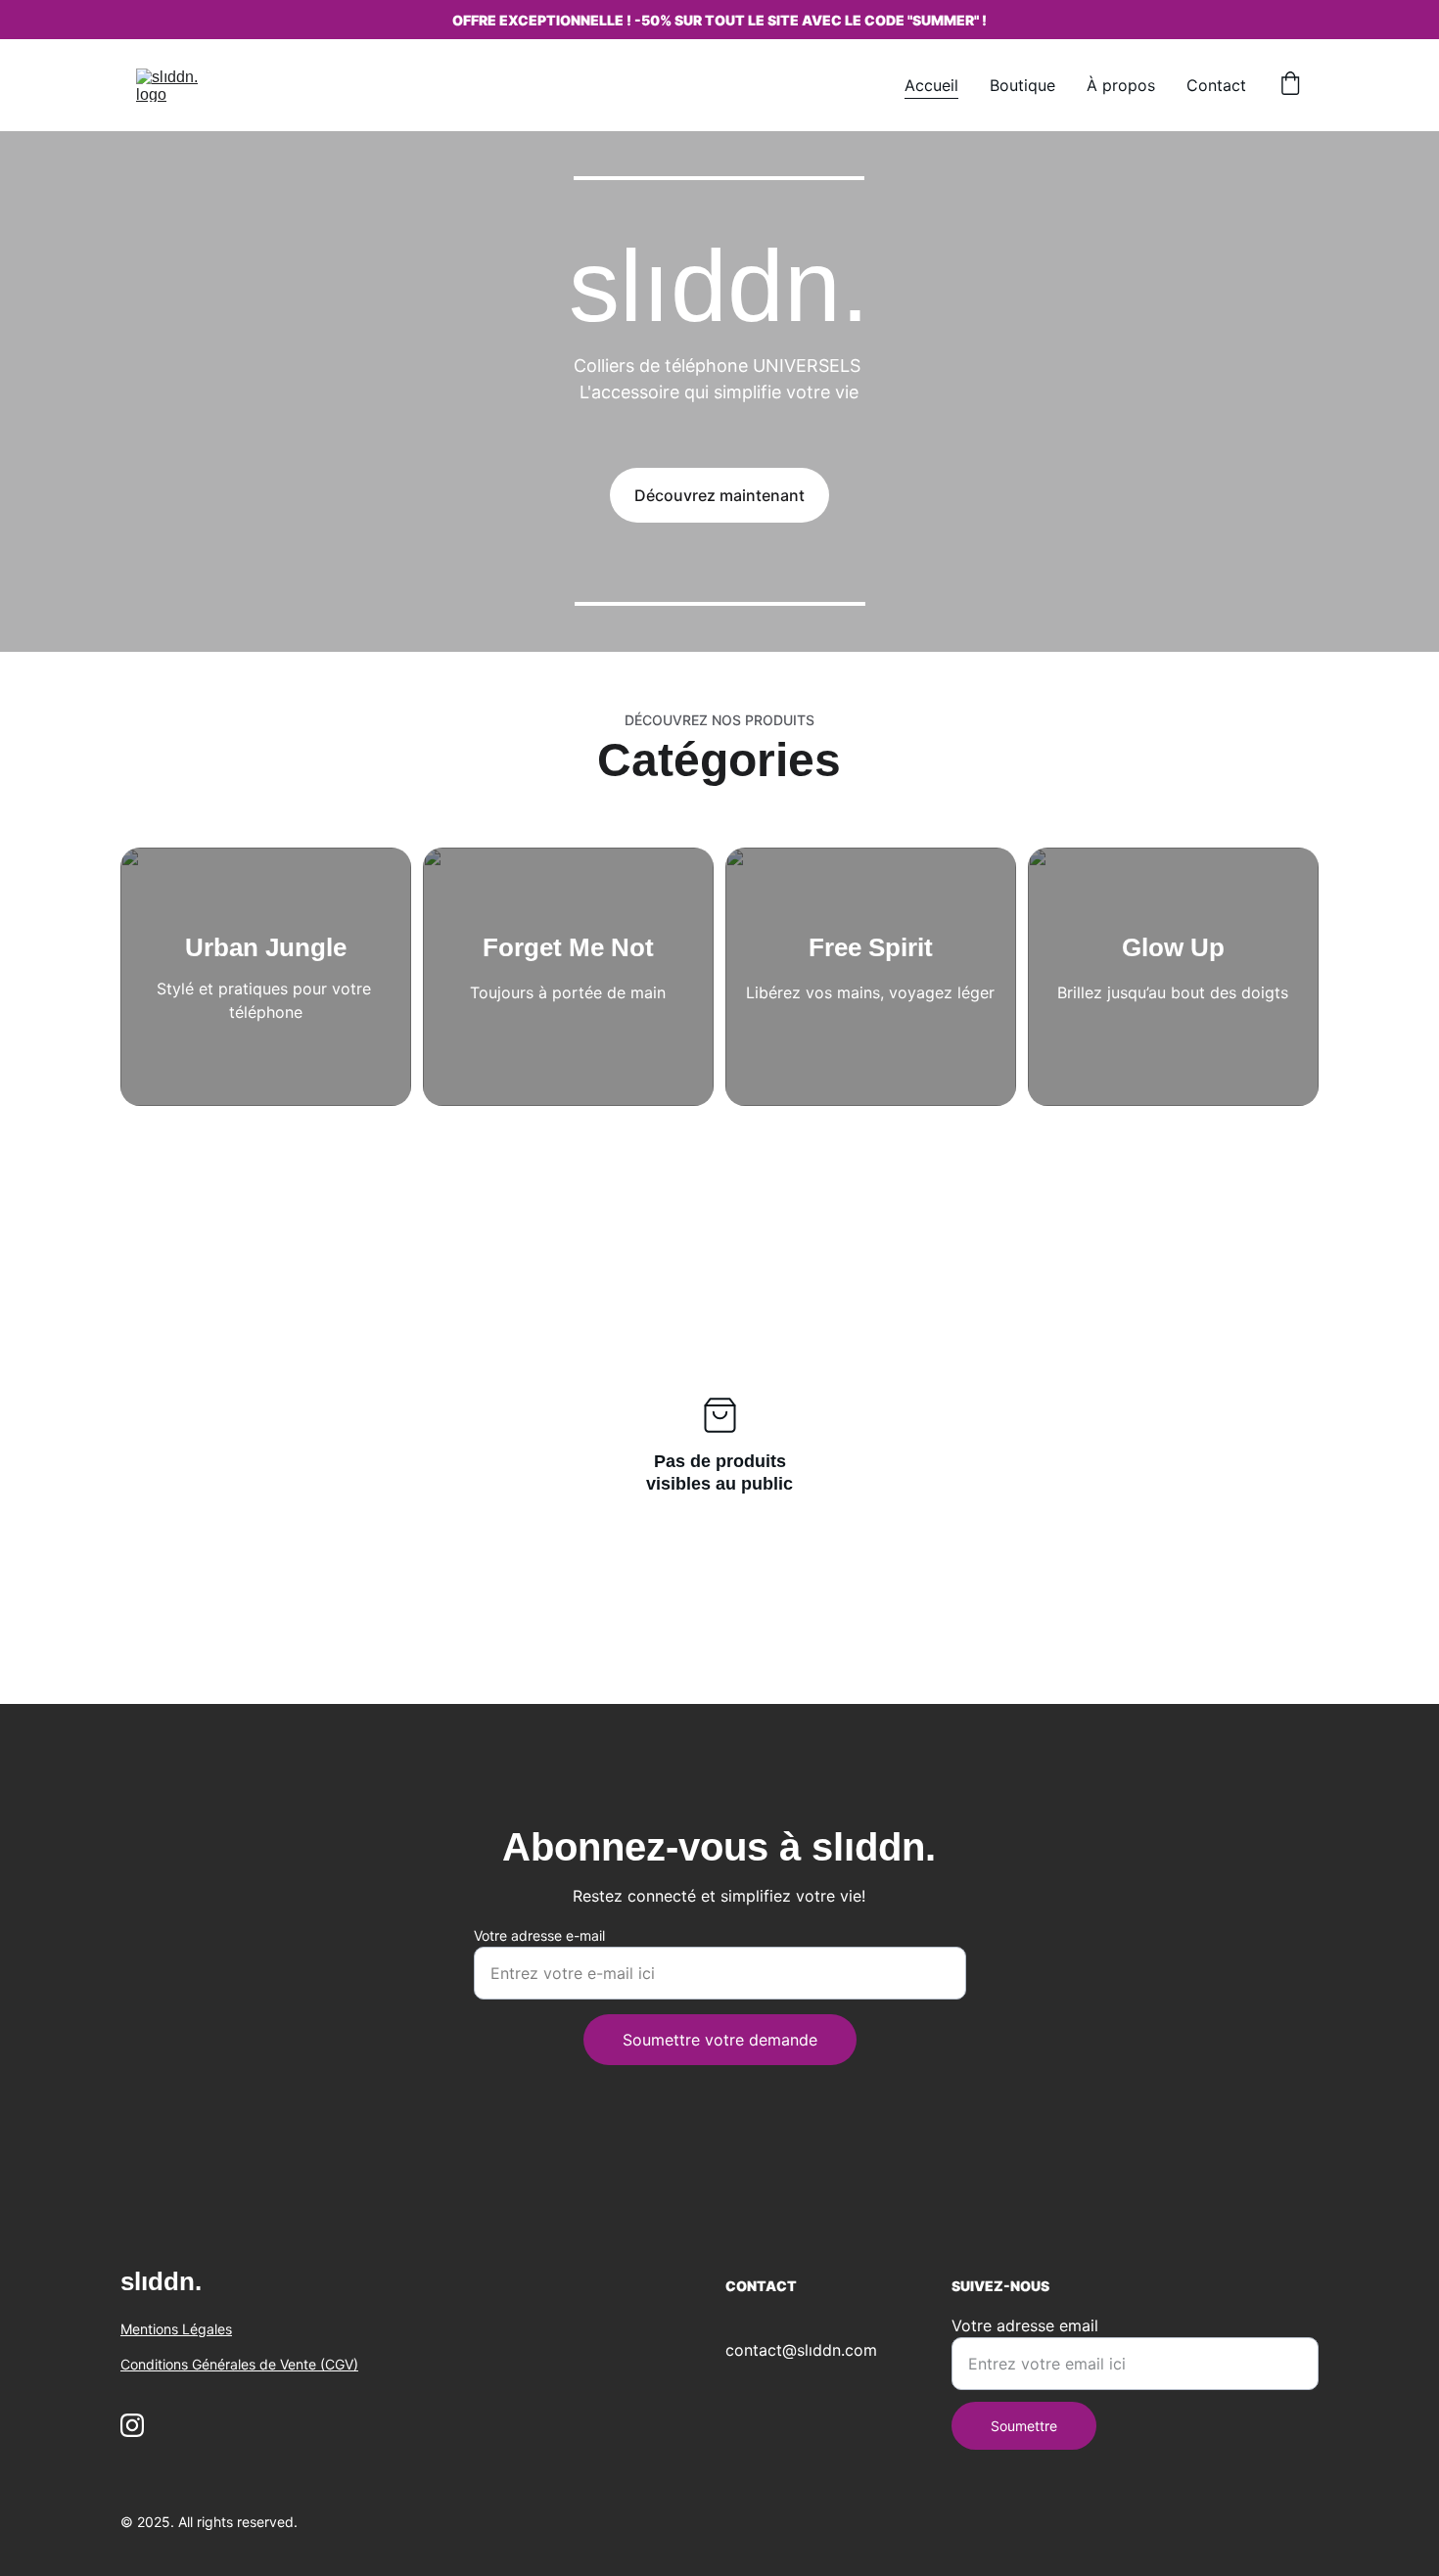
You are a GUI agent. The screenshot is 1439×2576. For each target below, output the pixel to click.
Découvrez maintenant (719, 495)
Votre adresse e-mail (539, 1935)
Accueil (931, 85)
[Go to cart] (1290, 85)
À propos (1121, 85)
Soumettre (1024, 2426)
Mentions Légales (176, 2329)
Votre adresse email (1025, 2325)
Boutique (1022, 85)
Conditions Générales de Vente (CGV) (239, 2364)
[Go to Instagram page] (132, 2425)
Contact (1216, 85)
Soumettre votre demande (720, 2040)
